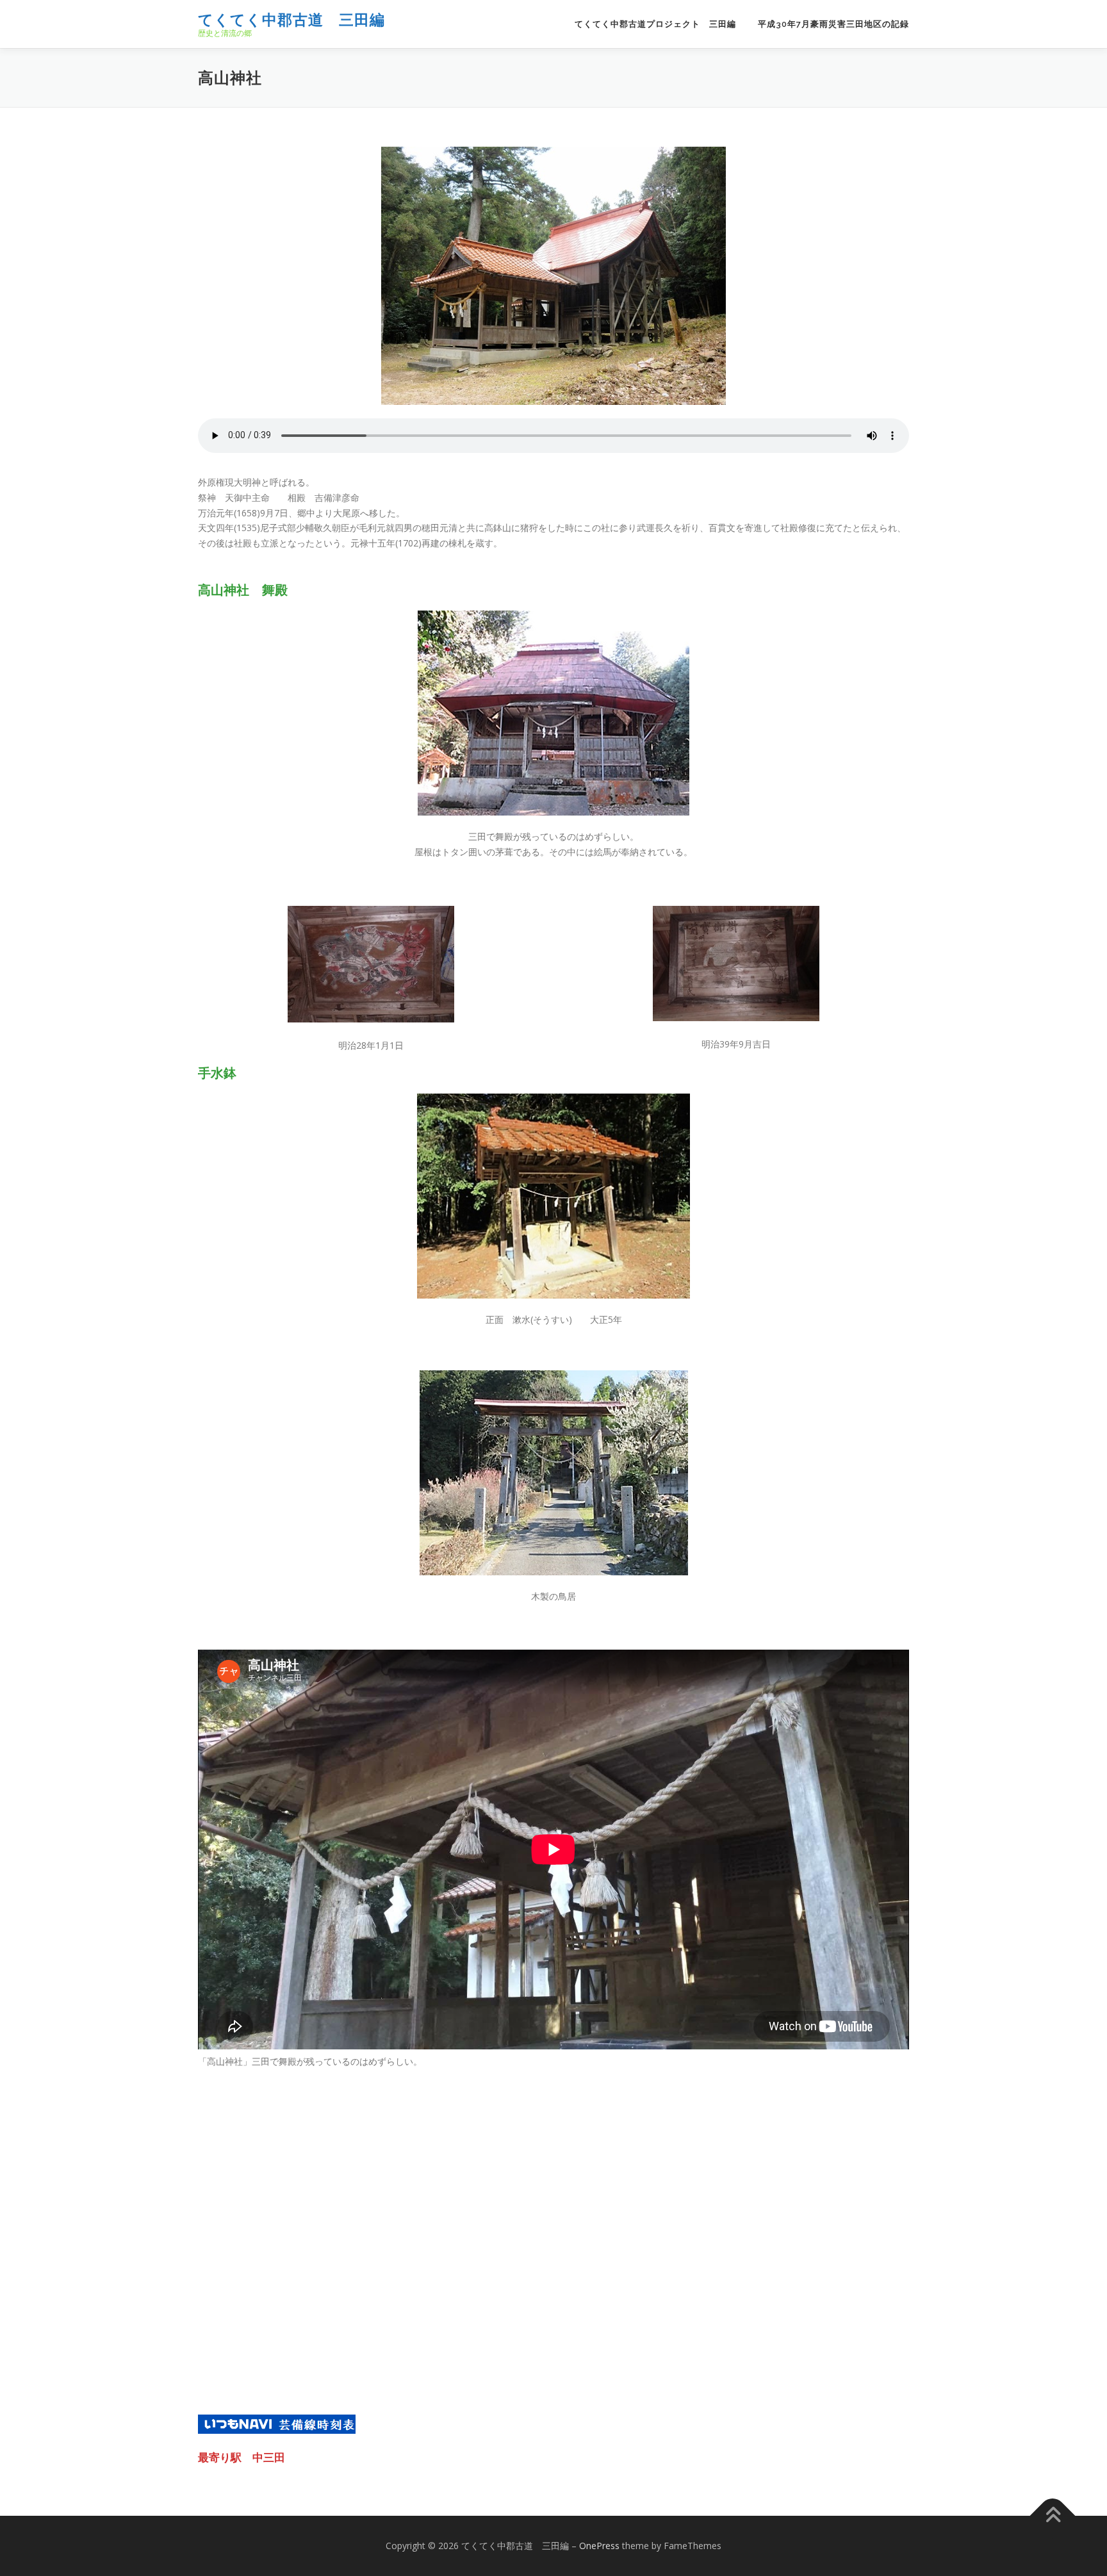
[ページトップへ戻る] (1053, 2516)
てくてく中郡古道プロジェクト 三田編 (655, 24)
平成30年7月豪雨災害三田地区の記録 (833, 24)
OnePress (599, 2546)
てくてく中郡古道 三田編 (291, 20)
